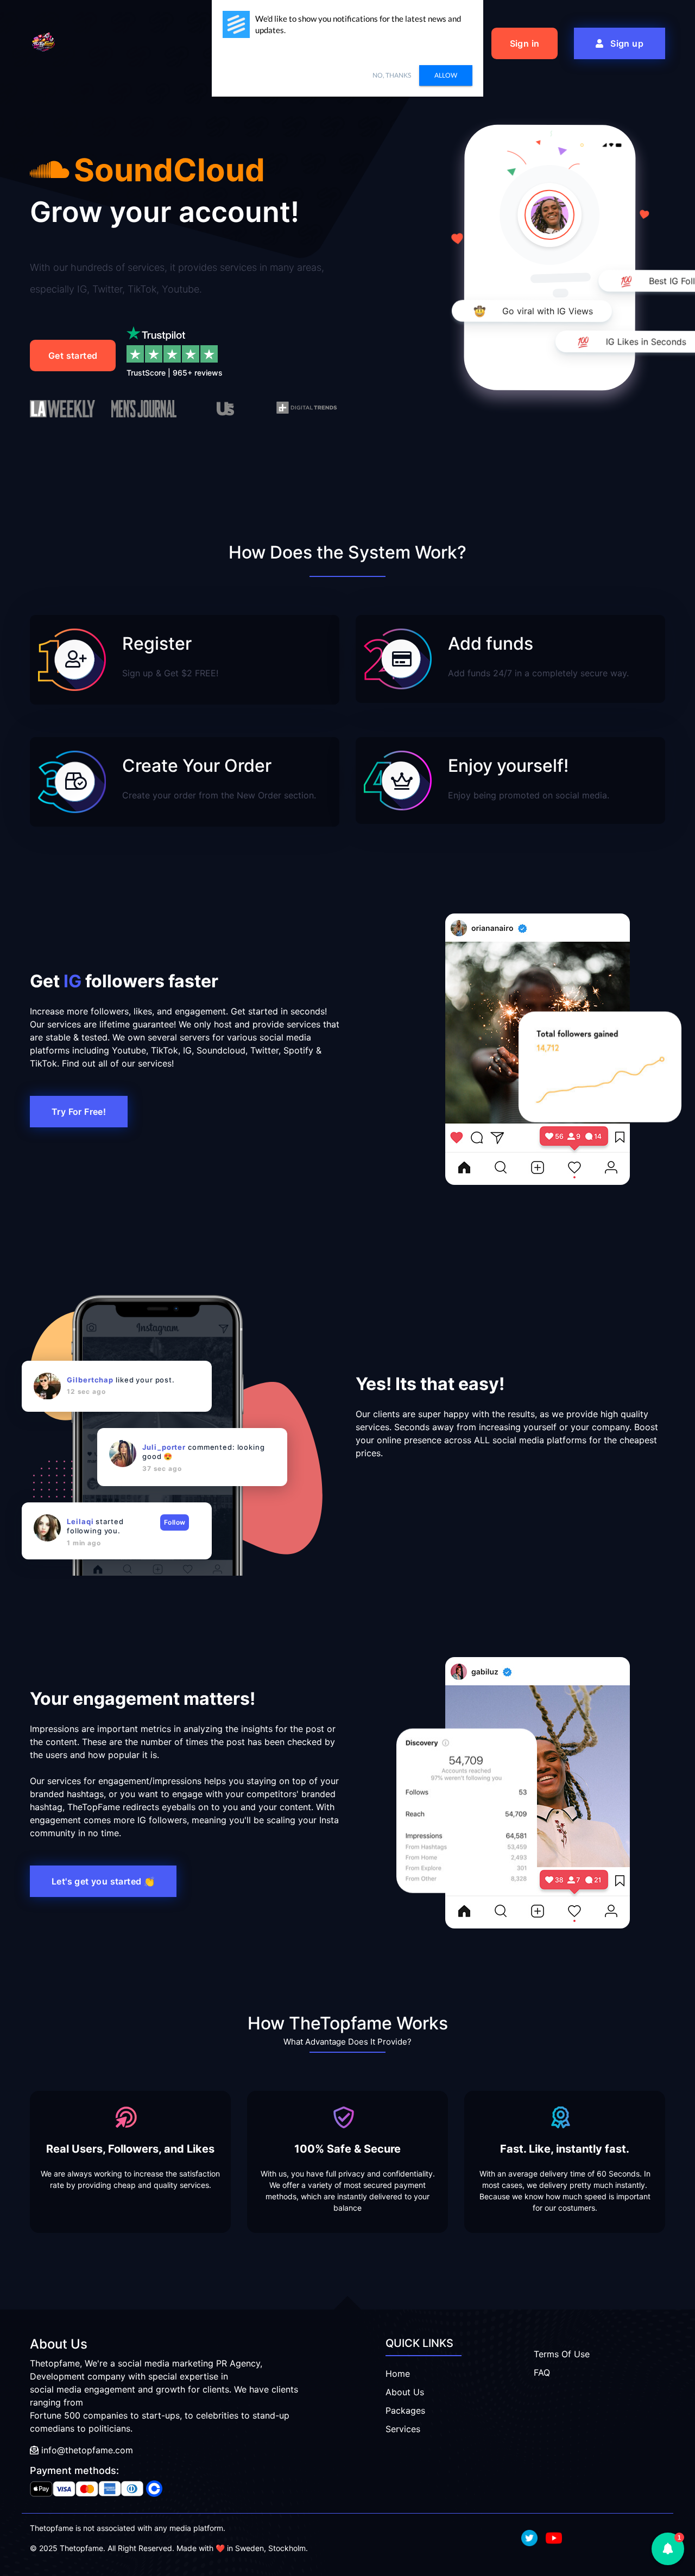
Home (398, 2374)
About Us (405, 2392)
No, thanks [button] (392, 75)
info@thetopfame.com (86, 2450)
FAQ (542, 2372)
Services (403, 2429)
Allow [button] (446, 75)
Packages (405, 2410)
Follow (175, 1522)
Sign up (626, 43)
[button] (668, 2549)
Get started (73, 356)
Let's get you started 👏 (103, 1881)
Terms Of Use (562, 2354)
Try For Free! (79, 1112)
